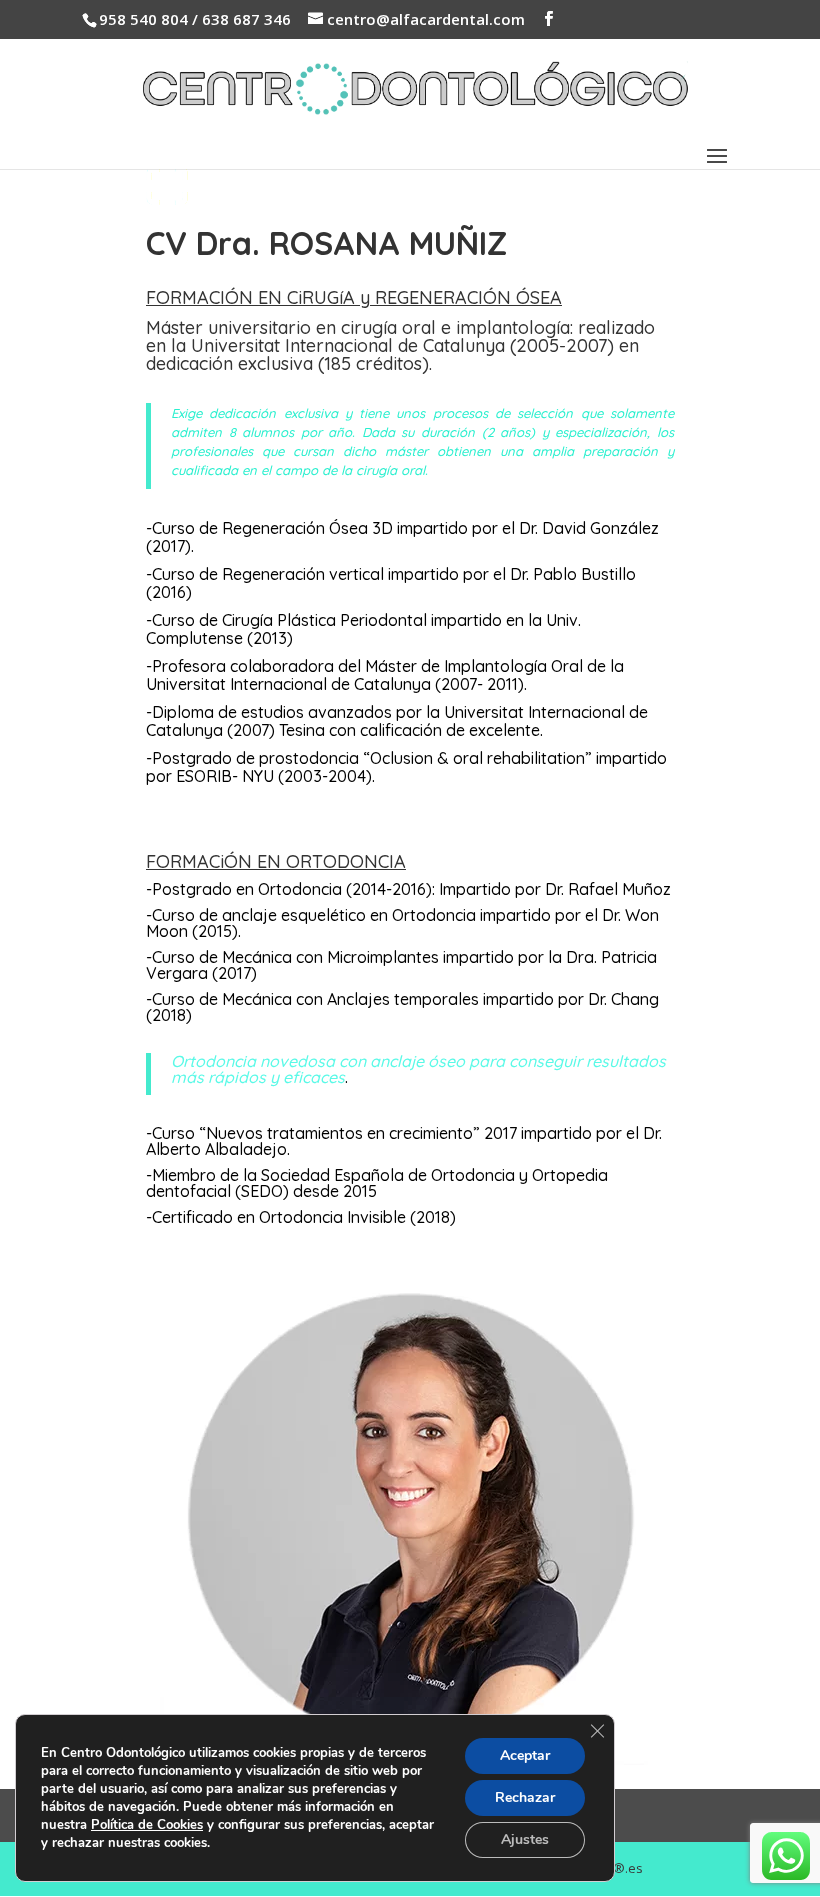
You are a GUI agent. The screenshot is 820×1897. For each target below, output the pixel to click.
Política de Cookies (147, 1825)
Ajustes (525, 1839)
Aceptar (525, 1755)
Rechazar (525, 1797)
